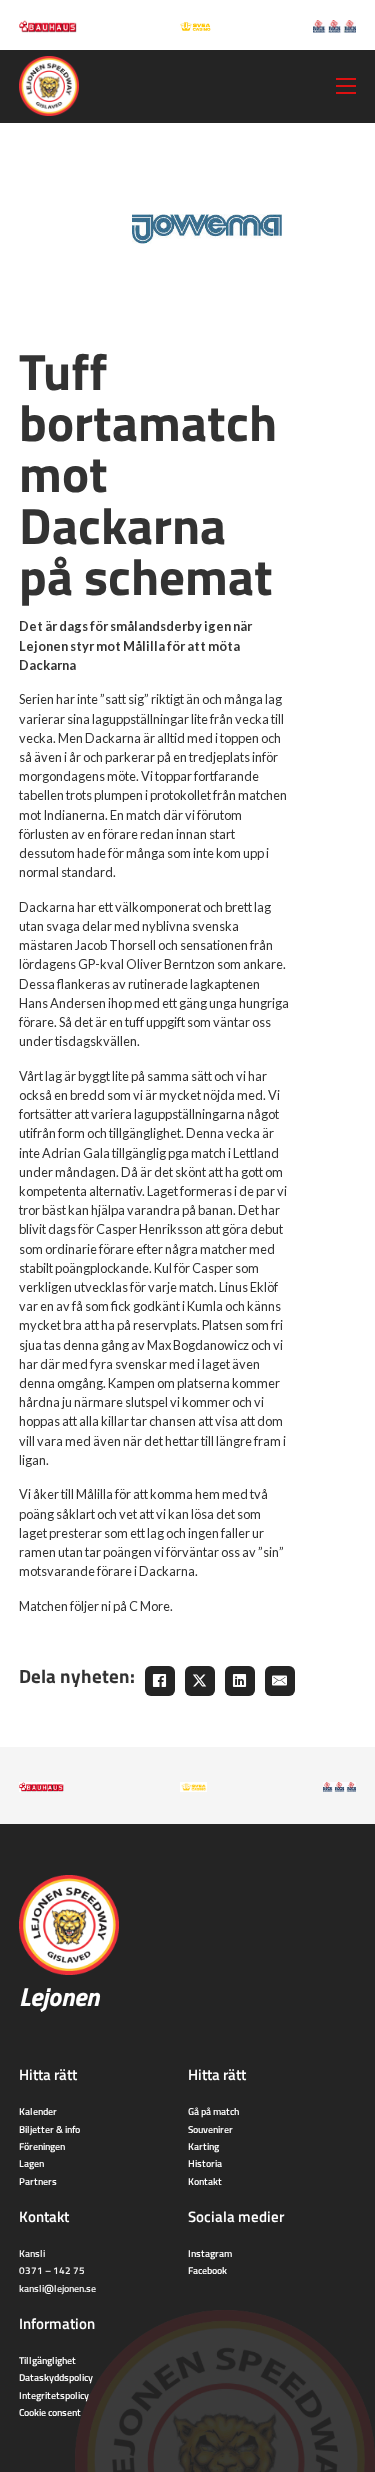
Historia (205, 2163)
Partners (38, 2181)
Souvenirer (210, 2129)
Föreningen (42, 2146)
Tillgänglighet (47, 2360)
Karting (203, 2146)
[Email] (280, 1681)
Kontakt (205, 2181)
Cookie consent (50, 2412)
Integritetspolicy (54, 2395)
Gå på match (213, 2111)
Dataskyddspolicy (56, 2377)
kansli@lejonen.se (57, 2288)
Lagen (31, 2163)
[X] (200, 1681)
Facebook (207, 2270)
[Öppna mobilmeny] (346, 86)
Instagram (210, 2253)
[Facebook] (160, 1681)
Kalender (38, 2111)
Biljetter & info (49, 2129)
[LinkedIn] (240, 1681)
